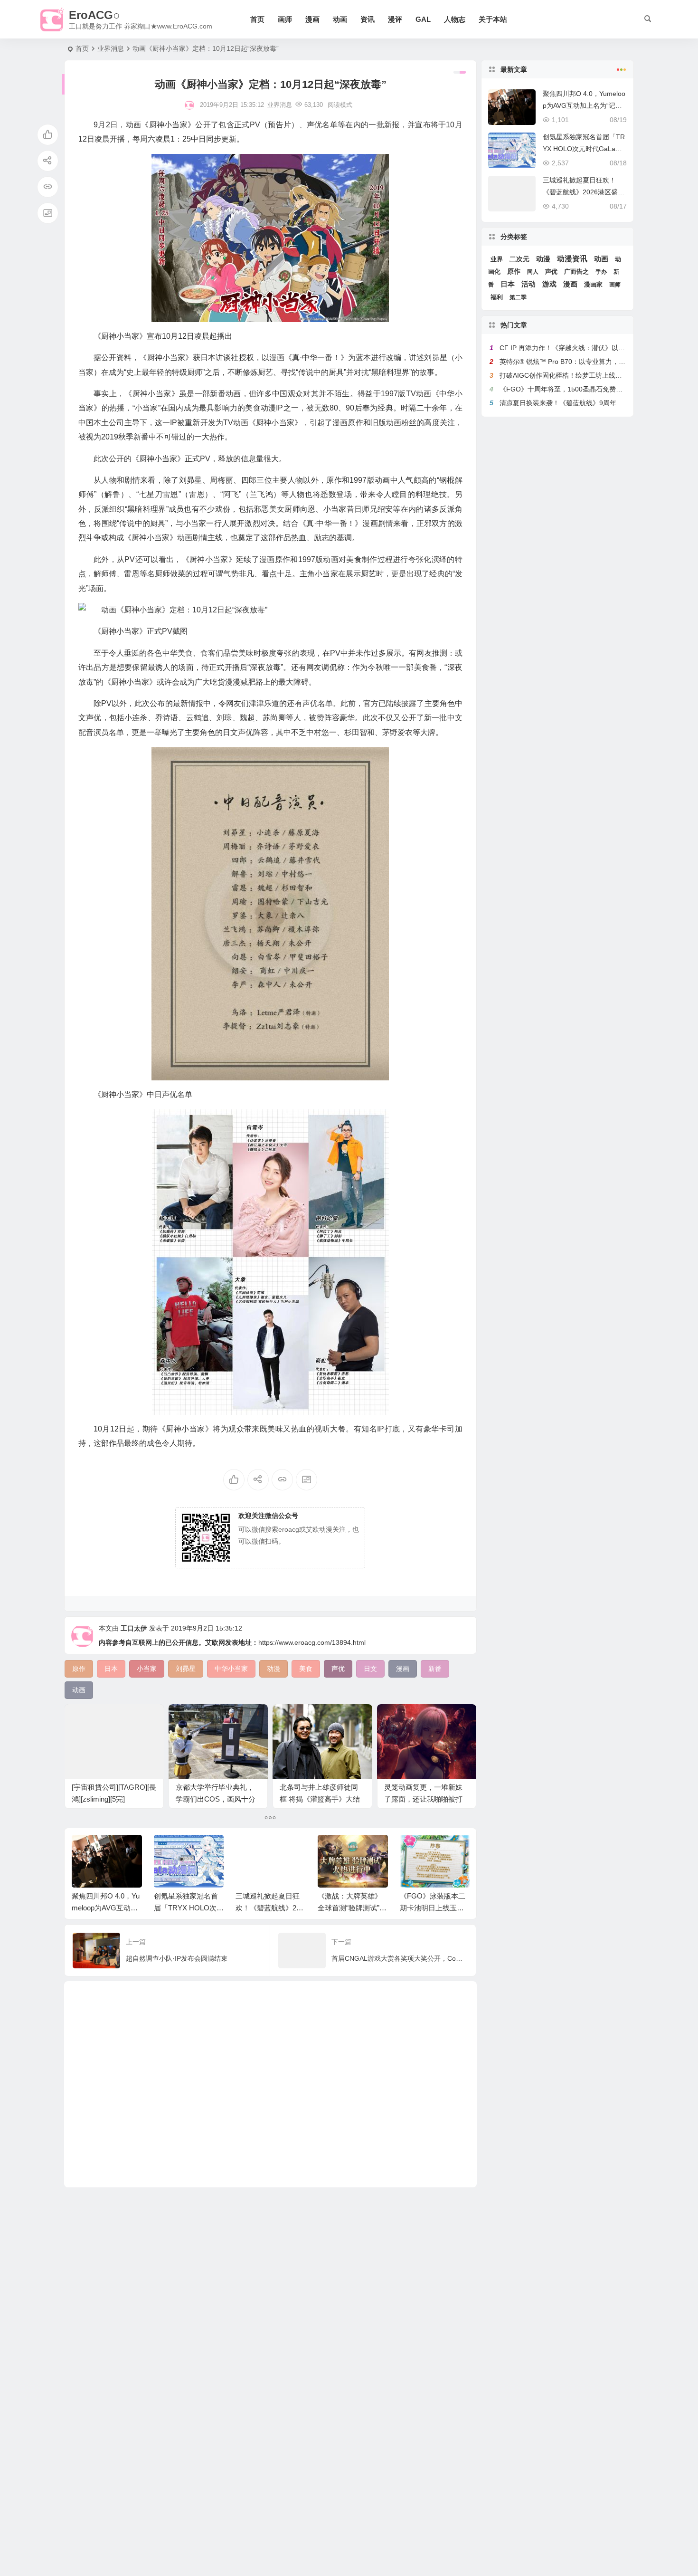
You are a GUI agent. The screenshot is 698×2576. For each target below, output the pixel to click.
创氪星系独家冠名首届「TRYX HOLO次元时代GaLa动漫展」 (189, 1908)
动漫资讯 (572, 259)
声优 (551, 272)
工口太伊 (134, 1628)
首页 (257, 19)
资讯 (368, 19)
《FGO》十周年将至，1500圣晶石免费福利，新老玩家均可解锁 (594, 389)
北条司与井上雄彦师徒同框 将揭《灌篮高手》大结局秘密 (320, 1799)
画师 (285, 19)
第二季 (518, 297)
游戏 (549, 284)
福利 (497, 297)
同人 (533, 272)
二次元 (519, 259)
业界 (497, 259)
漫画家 (593, 284)
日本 (508, 284)
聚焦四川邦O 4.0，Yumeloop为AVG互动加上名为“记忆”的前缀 (106, 1908)
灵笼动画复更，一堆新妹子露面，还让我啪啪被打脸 (423, 1799)
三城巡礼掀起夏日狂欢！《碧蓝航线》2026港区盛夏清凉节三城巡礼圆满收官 (584, 192)
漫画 (312, 19)
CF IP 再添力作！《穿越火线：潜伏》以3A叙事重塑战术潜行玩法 (596, 348)
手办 (601, 272)
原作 (514, 272)
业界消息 (111, 48)
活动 (528, 284)
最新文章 (514, 69)
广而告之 (576, 272)
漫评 (395, 19)
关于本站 (493, 19)
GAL (423, 19)
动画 (340, 19)
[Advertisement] (270, 2084)
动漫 (543, 259)
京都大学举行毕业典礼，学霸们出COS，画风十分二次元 (216, 1799)
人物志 (455, 19)
